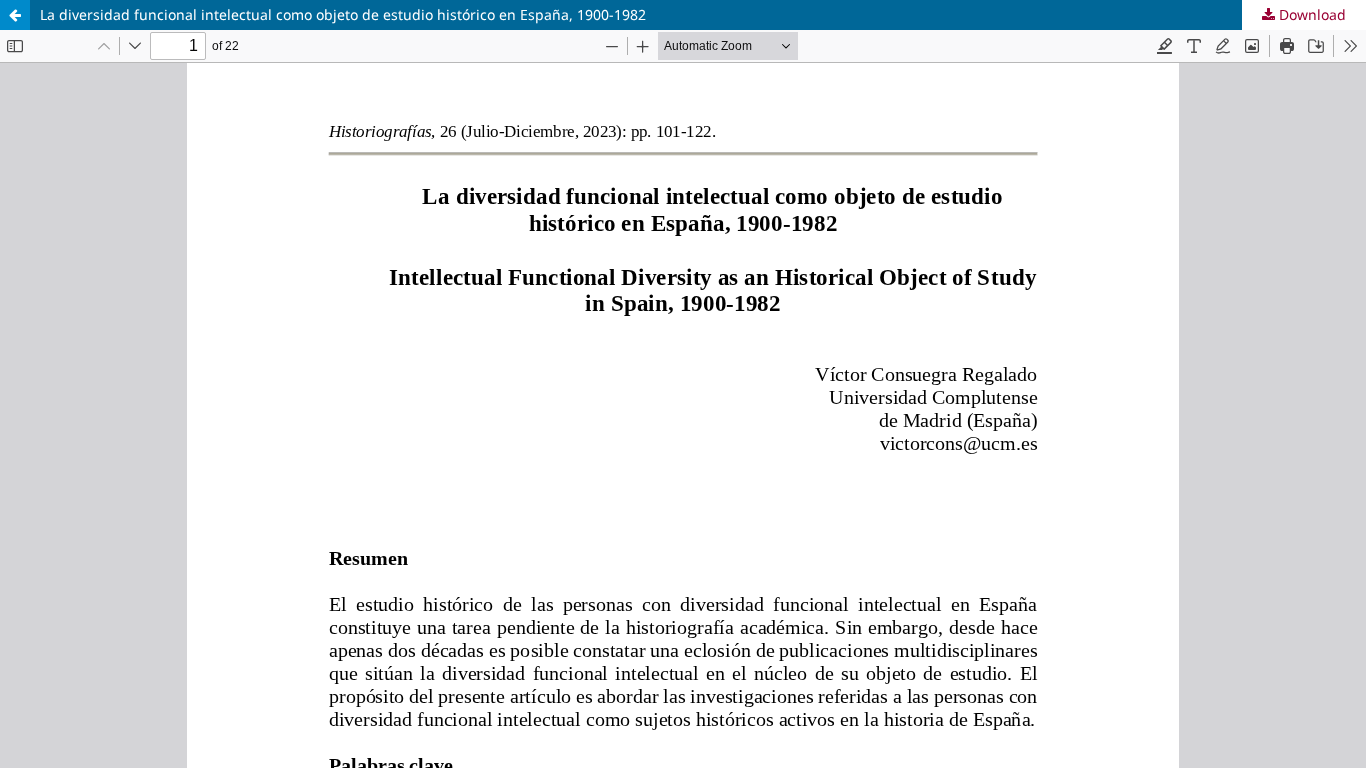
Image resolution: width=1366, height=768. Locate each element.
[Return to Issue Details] (15, 15)
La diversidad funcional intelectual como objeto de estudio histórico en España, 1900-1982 (343, 14)
